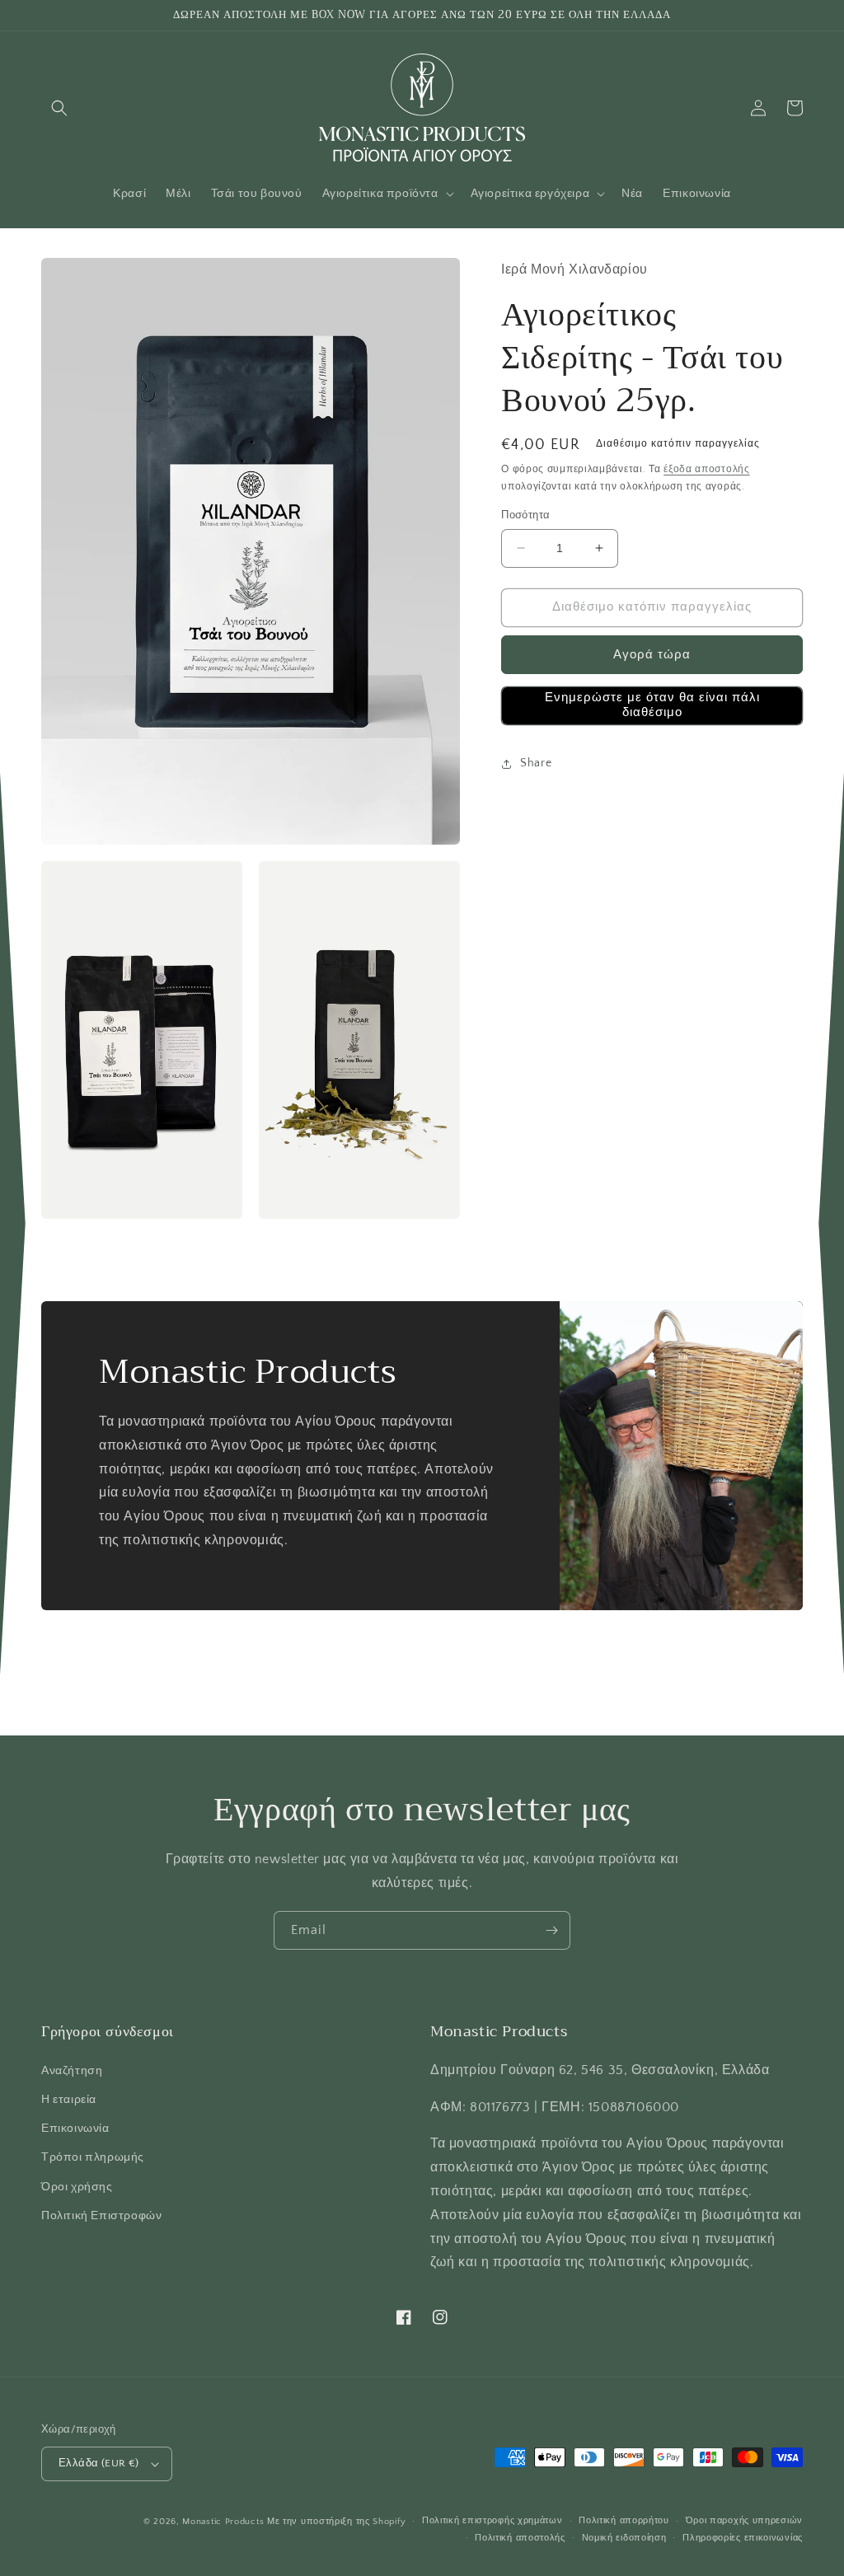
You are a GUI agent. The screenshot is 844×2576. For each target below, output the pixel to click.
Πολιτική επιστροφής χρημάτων (492, 2521)
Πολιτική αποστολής (520, 2538)
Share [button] (536, 763)
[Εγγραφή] (551, 1930)
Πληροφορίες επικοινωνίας (743, 2538)
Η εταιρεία (69, 2100)
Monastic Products (223, 2522)
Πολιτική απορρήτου (624, 2521)
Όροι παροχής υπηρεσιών (744, 2521)
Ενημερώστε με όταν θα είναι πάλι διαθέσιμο (652, 705)
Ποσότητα (525, 515)
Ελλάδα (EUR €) (99, 2463)
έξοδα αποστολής (707, 469)
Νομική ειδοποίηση (624, 2538)
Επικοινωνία (75, 2129)
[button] (59, 108)
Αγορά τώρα (652, 655)
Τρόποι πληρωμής (93, 2157)
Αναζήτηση (72, 2071)
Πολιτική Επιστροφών (101, 2216)
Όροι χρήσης (77, 2187)
